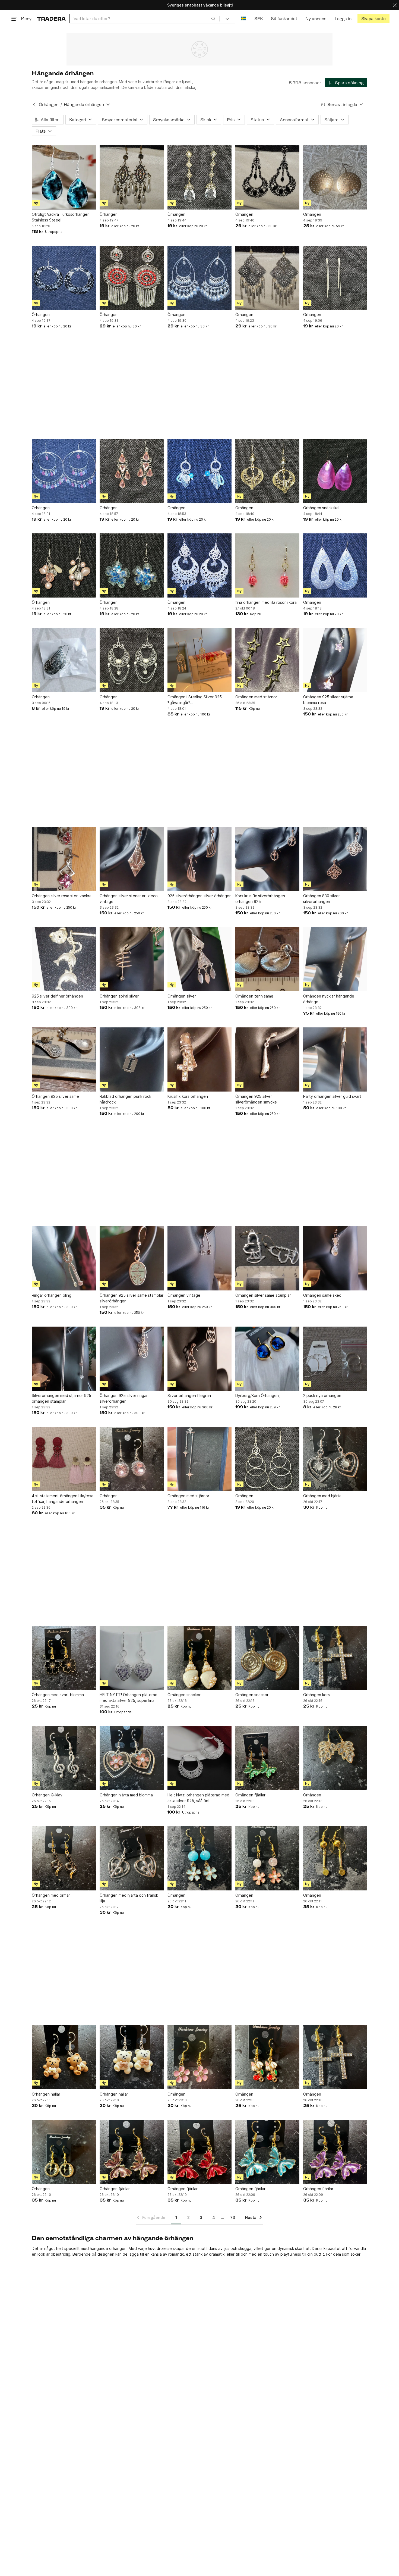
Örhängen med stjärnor (256, 697)
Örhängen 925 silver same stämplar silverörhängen (132, 1298)
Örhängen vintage (184, 1295)
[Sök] (213, 18)
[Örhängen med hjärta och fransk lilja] (132, 1858)
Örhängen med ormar (51, 1895)
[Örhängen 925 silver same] (64, 1059)
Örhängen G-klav (47, 1795)
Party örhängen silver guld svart (332, 1096)
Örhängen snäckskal (321, 508)
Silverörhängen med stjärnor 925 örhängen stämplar (61, 1398)
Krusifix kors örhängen (188, 1096)
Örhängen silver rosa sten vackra (62, 896)
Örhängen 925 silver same (55, 1096)
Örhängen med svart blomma (58, 1695)
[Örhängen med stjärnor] (267, 660)
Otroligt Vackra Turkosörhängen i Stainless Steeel (62, 217)
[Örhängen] (132, 177)
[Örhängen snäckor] (199, 1658)
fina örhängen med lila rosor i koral (266, 602)
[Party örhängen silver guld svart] (335, 1059)
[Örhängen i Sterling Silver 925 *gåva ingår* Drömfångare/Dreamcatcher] (199, 660)
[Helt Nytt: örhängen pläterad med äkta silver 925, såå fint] (199, 1758)
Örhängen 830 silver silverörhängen (322, 899)
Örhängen (49, 104)
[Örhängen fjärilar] (267, 1758)
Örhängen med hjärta (322, 1496)
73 (233, 2217)
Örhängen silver (182, 996)
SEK (259, 19)
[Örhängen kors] (335, 1658)
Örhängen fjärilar (250, 1795)
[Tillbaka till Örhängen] (34, 105)
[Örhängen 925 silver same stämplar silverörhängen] (132, 1258)
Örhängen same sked (322, 1295)
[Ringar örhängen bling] (64, 1258)
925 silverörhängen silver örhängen (199, 896)
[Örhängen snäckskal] (335, 471)
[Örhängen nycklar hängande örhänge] (335, 959)
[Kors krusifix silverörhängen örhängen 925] (267, 859)
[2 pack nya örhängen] (335, 1359)
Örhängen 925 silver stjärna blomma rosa (328, 700)
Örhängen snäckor (184, 1695)
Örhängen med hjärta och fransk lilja (129, 1898)
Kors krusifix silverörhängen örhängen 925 (260, 899)
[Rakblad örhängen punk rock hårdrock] (132, 1059)
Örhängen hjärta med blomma (126, 1795)
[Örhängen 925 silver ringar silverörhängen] (132, 1359)
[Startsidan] (51, 19)
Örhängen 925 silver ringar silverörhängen (124, 1398)
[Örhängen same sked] (335, 1258)
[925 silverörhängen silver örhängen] (199, 859)
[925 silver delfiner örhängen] (64, 959)
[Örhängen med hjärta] (335, 1459)
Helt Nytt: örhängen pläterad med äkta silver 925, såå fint (198, 1798)
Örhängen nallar (46, 2094)
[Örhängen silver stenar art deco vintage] (132, 859)
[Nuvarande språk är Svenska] (244, 19)
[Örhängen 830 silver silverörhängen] (335, 859)
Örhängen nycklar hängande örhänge (329, 999)
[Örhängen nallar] (64, 2057)
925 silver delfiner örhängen (57, 996)
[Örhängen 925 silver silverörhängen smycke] (267, 1059)
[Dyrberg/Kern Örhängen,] (267, 1359)
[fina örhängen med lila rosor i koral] (267, 565)
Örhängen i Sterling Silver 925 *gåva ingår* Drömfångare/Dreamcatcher (195, 700)
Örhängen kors (316, 1695)
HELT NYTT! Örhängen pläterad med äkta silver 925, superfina (129, 1697)
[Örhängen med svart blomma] (64, 1658)
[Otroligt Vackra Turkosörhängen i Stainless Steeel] (64, 177)
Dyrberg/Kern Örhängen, (258, 1395)
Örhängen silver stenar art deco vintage (129, 899)
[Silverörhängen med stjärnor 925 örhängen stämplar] (64, 1359)
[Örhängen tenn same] (267, 959)
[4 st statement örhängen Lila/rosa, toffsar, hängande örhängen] (64, 1459)
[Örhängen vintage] (199, 1258)
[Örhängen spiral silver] (132, 959)
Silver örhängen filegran (189, 1395)
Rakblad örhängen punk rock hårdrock (125, 1099)
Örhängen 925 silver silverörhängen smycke (256, 1099)
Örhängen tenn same (254, 996)
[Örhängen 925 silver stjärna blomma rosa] (335, 660)
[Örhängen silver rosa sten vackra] (64, 859)
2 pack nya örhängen (322, 1395)
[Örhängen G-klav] (64, 1758)
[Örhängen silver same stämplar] (267, 1258)
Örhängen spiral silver (119, 996)
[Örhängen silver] (199, 959)
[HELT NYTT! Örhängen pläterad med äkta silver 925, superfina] (132, 1658)
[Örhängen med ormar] (64, 1858)
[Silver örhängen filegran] (199, 1359)
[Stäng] (395, 5)
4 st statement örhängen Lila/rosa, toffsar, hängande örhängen (63, 1499)
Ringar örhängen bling (52, 1295)
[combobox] (145, 19)
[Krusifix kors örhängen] (199, 1059)
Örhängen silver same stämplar (263, 1295)
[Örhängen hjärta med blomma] (132, 1758)
